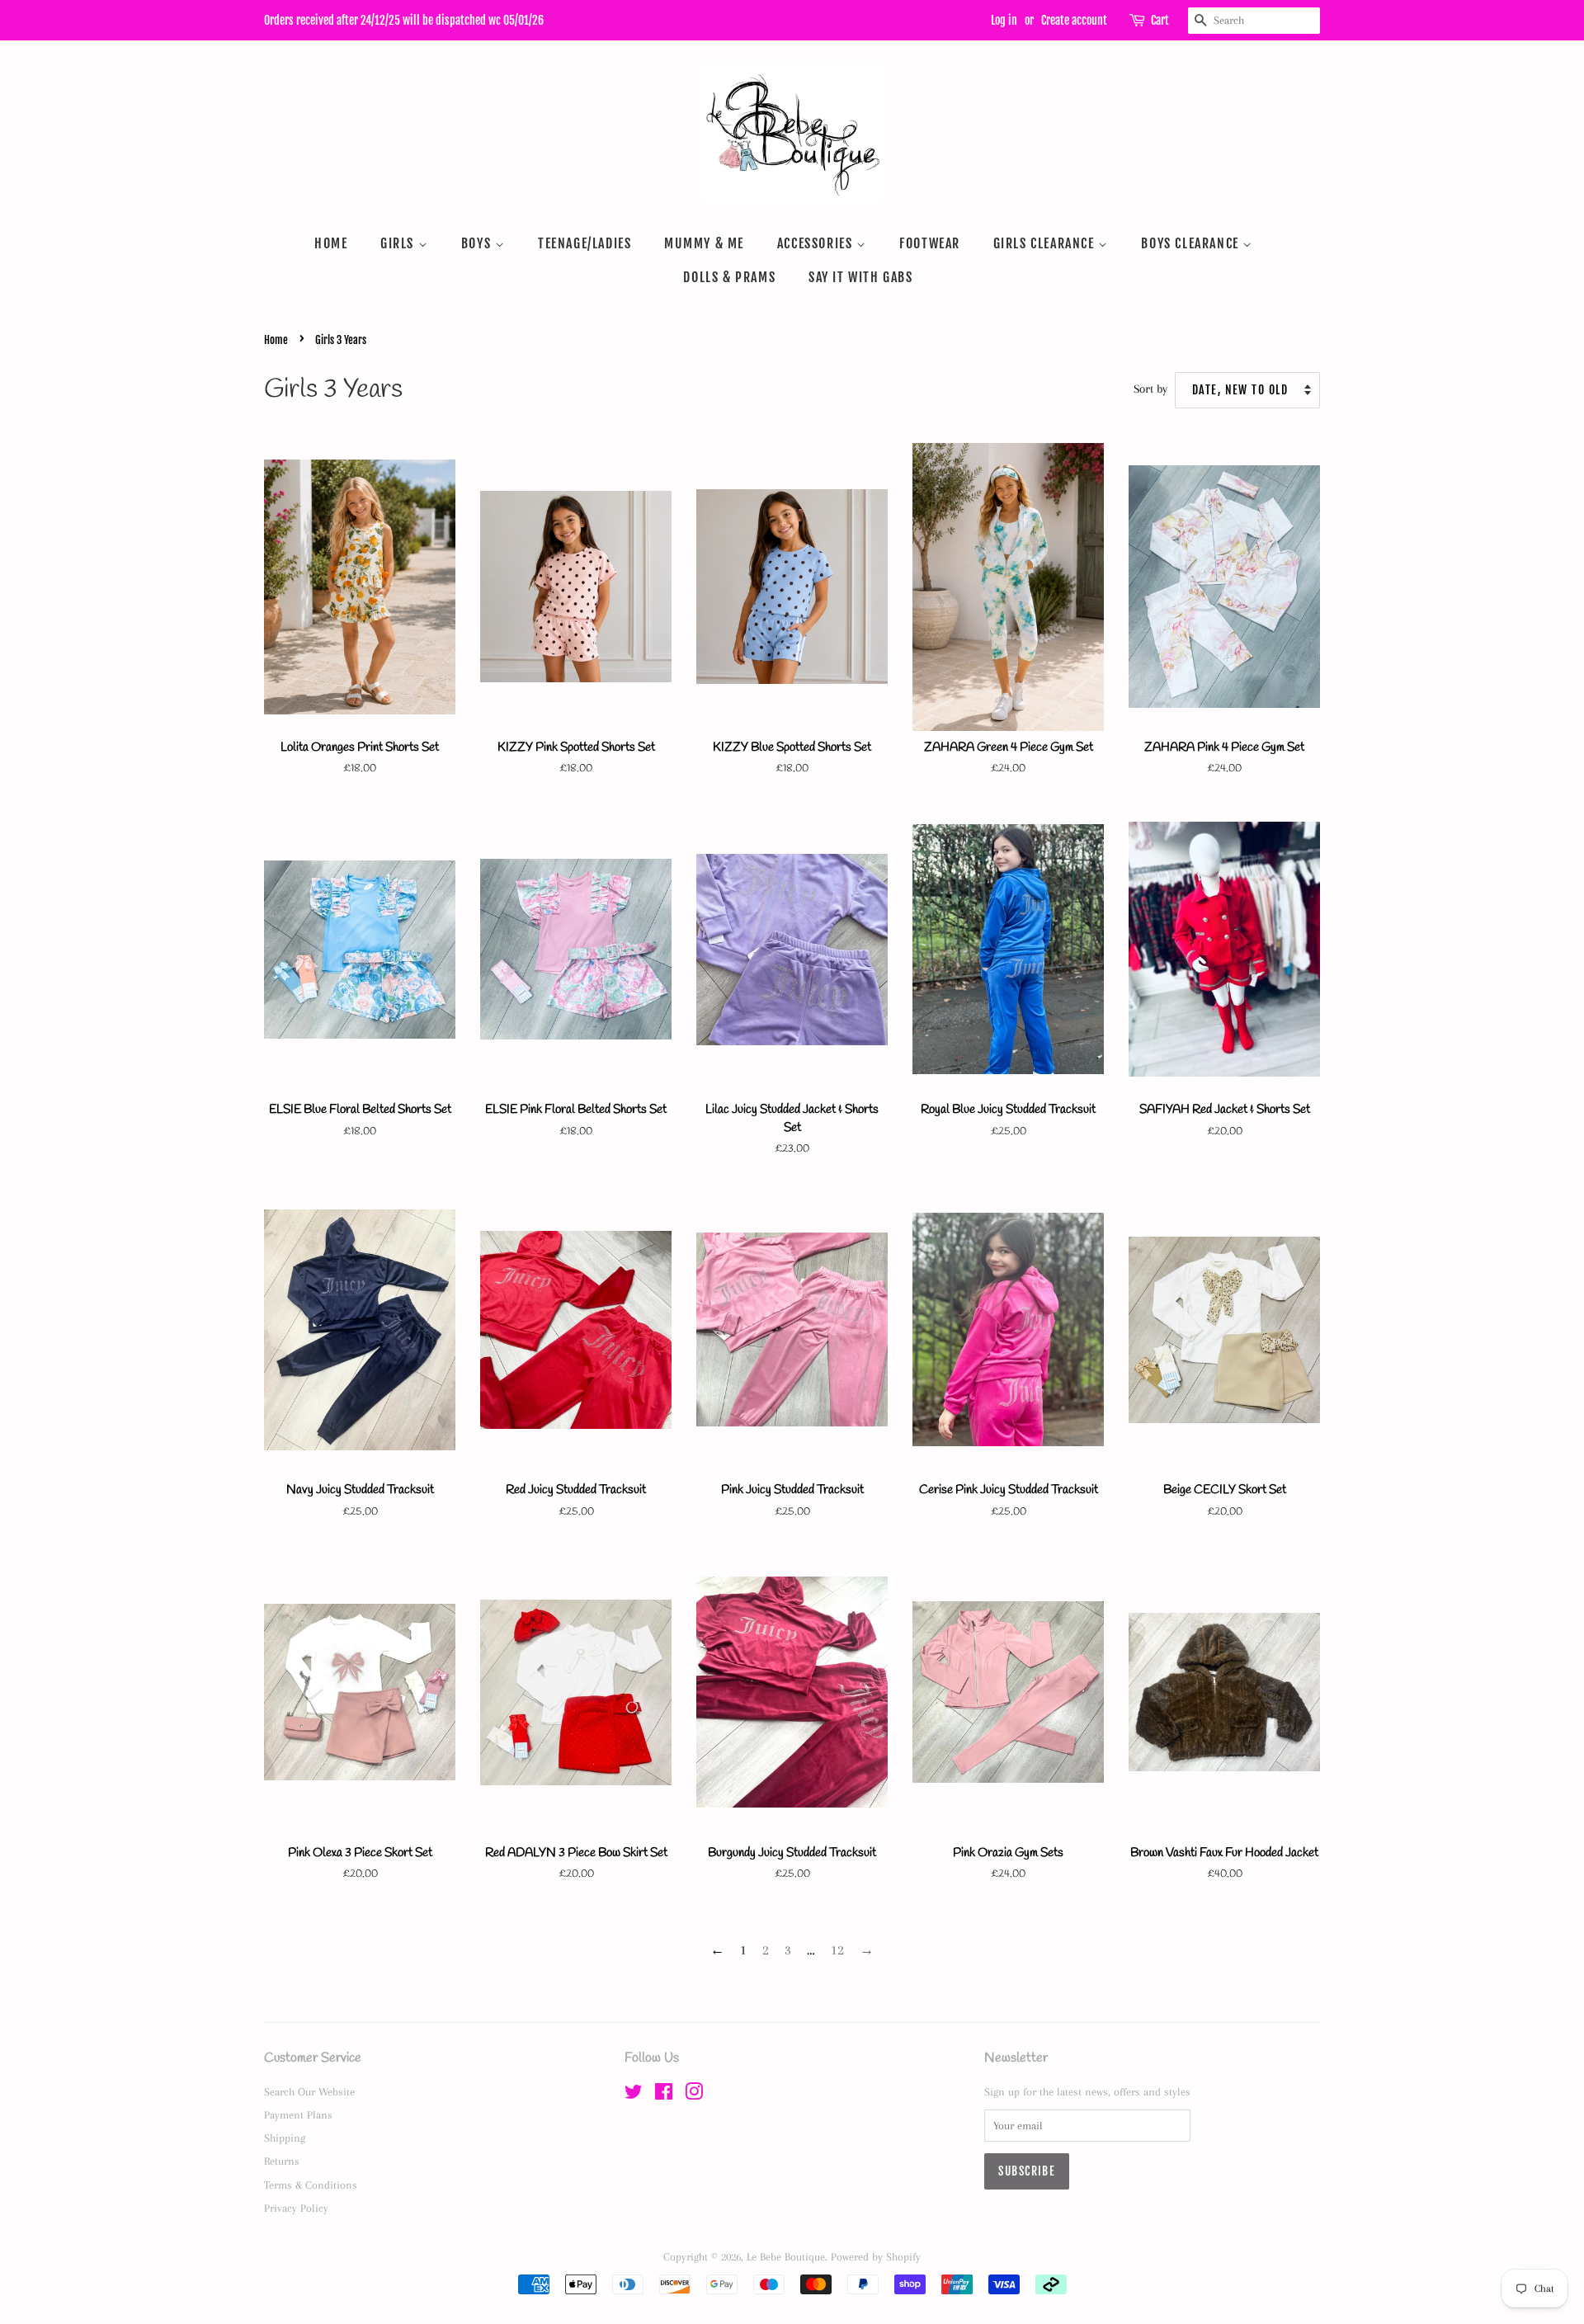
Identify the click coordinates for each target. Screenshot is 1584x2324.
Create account (1074, 20)
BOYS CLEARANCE (1192, 243)
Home (276, 340)
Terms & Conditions (311, 2185)
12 (837, 1950)
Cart (1160, 20)
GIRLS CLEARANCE (1046, 243)
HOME (331, 243)
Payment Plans (298, 2114)
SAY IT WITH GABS (861, 277)
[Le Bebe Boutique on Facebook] (664, 2095)
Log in (1004, 20)
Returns (282, 2161)
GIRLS (399, 243)
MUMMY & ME (704, 243)
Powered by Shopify (876, 2256)
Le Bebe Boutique (786, 2256)
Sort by (1150, 389)
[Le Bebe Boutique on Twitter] (634, 2095)
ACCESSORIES (817, 243)
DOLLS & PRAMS (729, 277)
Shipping (285, 2138)
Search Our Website (309, 2091)
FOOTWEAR (930, 243)
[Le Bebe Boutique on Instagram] (694, 2095)
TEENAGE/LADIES (585, 243)
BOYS (478, 243)
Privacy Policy (296, 2208)
